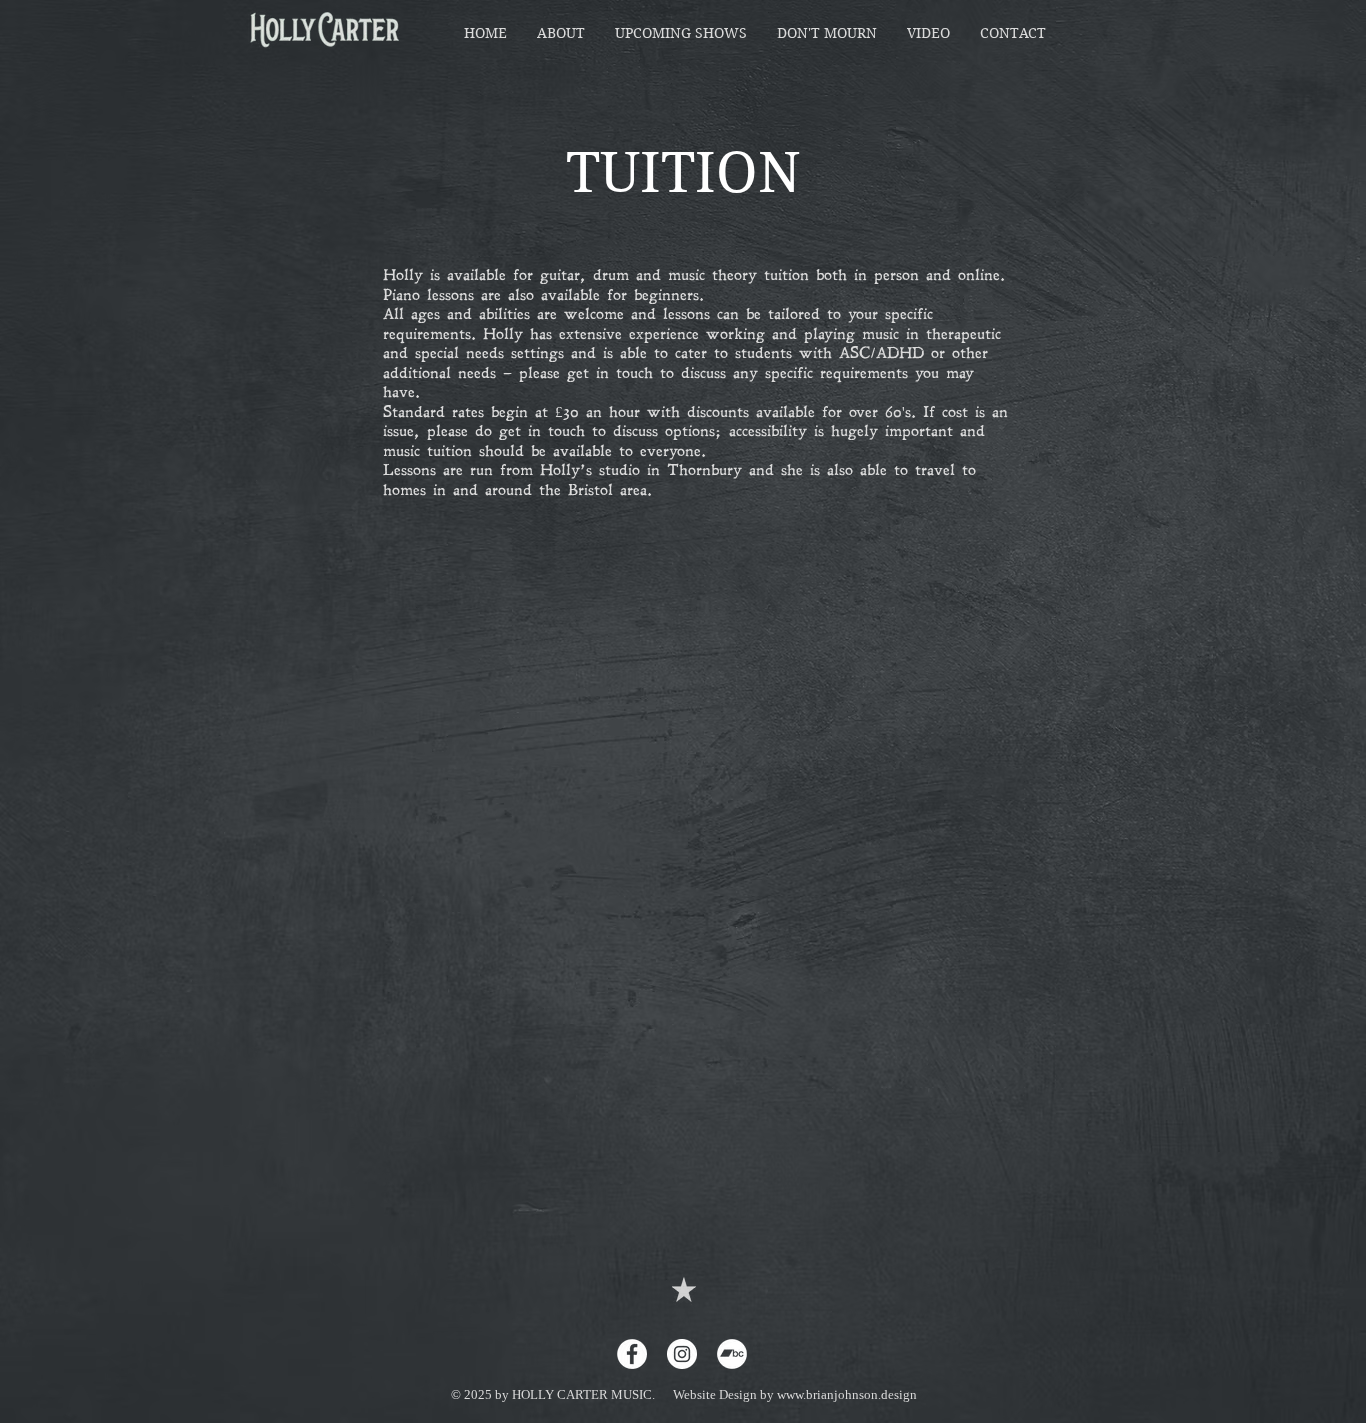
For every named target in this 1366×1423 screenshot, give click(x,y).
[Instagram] (682, 1354)
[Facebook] (632, 1354)
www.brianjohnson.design (847, 1394)
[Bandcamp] (732, 1354)
